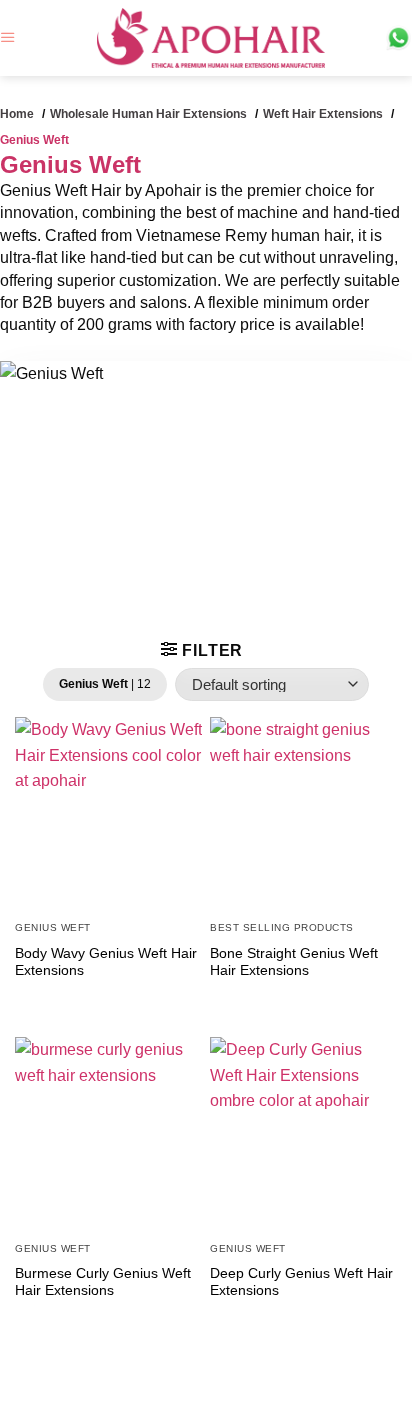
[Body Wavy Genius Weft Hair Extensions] (108, 810)
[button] (8, 37)
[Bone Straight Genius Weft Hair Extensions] (303, 810)
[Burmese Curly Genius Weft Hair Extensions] (108, 1130)
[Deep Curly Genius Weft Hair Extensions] (303, 1130)
